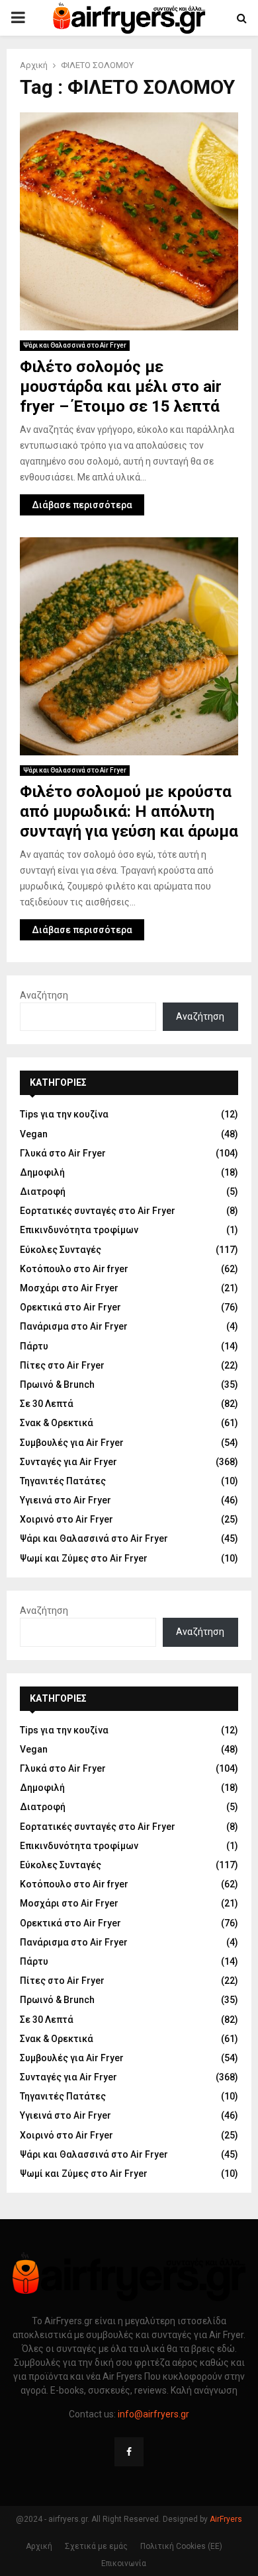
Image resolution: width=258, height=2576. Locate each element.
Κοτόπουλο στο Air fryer (74, 1269)
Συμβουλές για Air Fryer (72, 1443)
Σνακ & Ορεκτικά (57, 1423)
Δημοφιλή (42, 1172)
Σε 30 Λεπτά (47, 1404)
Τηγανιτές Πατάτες (63, 1481)
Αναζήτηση (44, 995)
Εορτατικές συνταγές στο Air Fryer (98, 1211)
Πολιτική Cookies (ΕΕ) (181, 2546)
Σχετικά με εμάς (96, 2546)
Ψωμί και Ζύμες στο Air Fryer (84, 1558)
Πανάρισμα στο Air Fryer (74, 1326)
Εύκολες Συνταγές (61, 1250)
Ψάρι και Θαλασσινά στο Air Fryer (75, 345)
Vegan (34, 1134)
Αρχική (39, 2546)
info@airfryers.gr (153, 2414)
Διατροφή (43, 1192)
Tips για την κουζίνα (64, 1114)
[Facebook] (129, 2452)
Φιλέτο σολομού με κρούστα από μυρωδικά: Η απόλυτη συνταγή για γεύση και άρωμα (129, 812)
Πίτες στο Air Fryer (62, 1365)
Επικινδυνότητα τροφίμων (79, 1230)
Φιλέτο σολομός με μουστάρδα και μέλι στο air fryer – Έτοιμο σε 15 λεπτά (121, 387)
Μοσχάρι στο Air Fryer (69, 1288)
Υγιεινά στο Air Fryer (65, 1500)
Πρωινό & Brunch (57, 1384)
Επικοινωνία (124, 2563)
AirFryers (226, 2519)
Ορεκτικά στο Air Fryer (70, 1307)
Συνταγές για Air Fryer (68, 1462)
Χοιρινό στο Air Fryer (66, 1519)
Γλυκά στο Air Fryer (63, 1153)
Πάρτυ (34, 1346)
